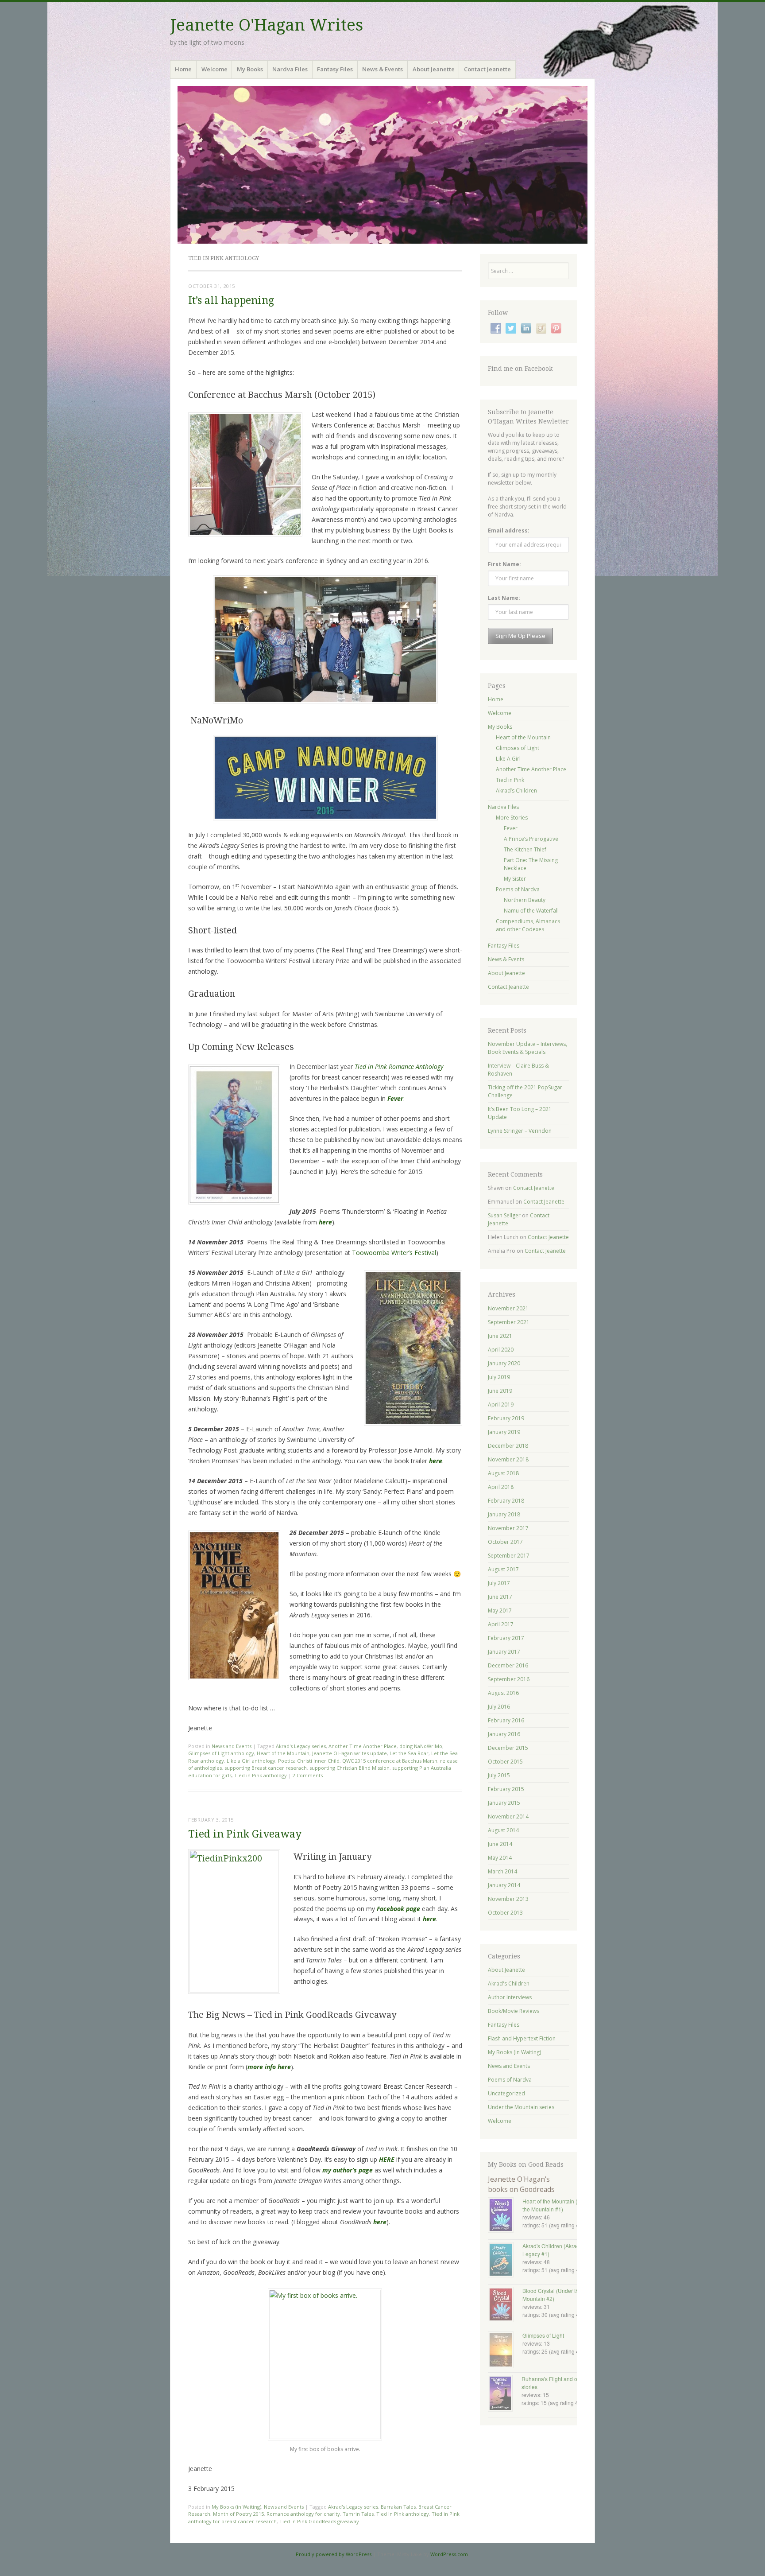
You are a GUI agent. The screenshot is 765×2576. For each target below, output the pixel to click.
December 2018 (508, 1446)
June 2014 (500, 1844)
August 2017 (503, 1569)
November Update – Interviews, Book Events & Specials (527, 1048)
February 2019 (506, 1418)
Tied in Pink (510, 780)
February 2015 (506, 1789)
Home (183, 69)
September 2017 (509, 1556)
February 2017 (506, 1638)
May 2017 (500, 1610)
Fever (511, 828)
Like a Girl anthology (251, 1761)
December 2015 (508, 1748)
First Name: (504, 564)
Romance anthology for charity (303, 2514)
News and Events (232, 1746)
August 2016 (503, 1693)
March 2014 (502, 1871)
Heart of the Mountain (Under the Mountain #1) (557, 2205)
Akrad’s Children (516, 791)
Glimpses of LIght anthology (221, 1753)
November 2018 (508, 1459)
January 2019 (504, 1432)
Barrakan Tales (398, 2507)
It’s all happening (231, 301)
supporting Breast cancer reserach (266, 1768)
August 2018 (503, 1473)
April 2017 (501, 1624)
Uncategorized (506, 2093)
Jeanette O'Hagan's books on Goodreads (521, 2184)
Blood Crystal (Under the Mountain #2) (552, 2294)
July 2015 (499, 1775)
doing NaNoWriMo (421, 1746)
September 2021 (509, 1322)
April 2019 (501, 1405)
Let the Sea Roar (409, 1753)
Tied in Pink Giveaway (245, 1834)
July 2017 (499, 1583)
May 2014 (500, 1858)
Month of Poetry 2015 (238, 2514)
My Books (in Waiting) (236, 2507)
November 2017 (508, 1528)
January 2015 (504, 1803)
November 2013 (508, 1899)
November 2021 (508, 1308)
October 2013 (505, 1913)
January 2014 (504, 1885)
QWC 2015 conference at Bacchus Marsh (390, 1761)
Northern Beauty (525, 900)
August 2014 (503, 1830)
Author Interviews (510, 1997)
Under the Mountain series (521, 2107)
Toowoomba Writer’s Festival (394, 1253)
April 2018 (501, 1487)
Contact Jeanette (487, 69)
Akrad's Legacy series (301, 1746)
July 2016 (499, 1707)
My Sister (515, 879)
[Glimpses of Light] (505, 2351)
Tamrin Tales (358, 2514)
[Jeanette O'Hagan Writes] (382, 165)
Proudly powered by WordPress (334, 2554)
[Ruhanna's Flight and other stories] (505, 2394)
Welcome (214, 69)
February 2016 (506, 1720)
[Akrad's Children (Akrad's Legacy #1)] (505, 2261)
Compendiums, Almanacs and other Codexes (528, 925)
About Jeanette (434, 69)
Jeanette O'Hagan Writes (267, 25)
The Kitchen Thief (525, 849)
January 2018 (504, 1514)
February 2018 (506, 1501)
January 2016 (504, 1734)
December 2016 (508, 1665)
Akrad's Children (509, 1983)
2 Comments (308, 1775)
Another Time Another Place (363, 1746)
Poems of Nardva (518, 889)
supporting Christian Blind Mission (350, 1768)
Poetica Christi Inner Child (309, 1761)
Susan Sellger (504, 1215)
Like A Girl (508, 759)
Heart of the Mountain (283, 1753)
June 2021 (500, 1336)
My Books (250, 69)
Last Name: (504, 598)
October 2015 (505, 1762)
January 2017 (504, 1652)
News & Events (382, 69)
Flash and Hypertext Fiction (522, 2038)
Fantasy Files (335, 69)
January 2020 (504, 1363)
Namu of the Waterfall (531, 911)
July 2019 (499, 1377)
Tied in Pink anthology (261, 1775)
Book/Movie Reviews (514, 2011)
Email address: (509, 530)
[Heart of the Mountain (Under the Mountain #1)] (505, 2216)
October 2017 (505, 1542)
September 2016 (509, 1679)
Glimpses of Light (518, 748)
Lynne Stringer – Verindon (520, 1131)
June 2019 (500, 1391)
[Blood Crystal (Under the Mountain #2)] (505, 2305)
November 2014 (508, 1816)
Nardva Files (290, 69)
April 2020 (501, 1350)
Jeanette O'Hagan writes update (350, 1753)
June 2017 (500, 1597)
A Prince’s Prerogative (531, 839)
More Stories (512, 818)
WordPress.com (449, 2554)
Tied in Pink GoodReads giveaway (319, 2521)
